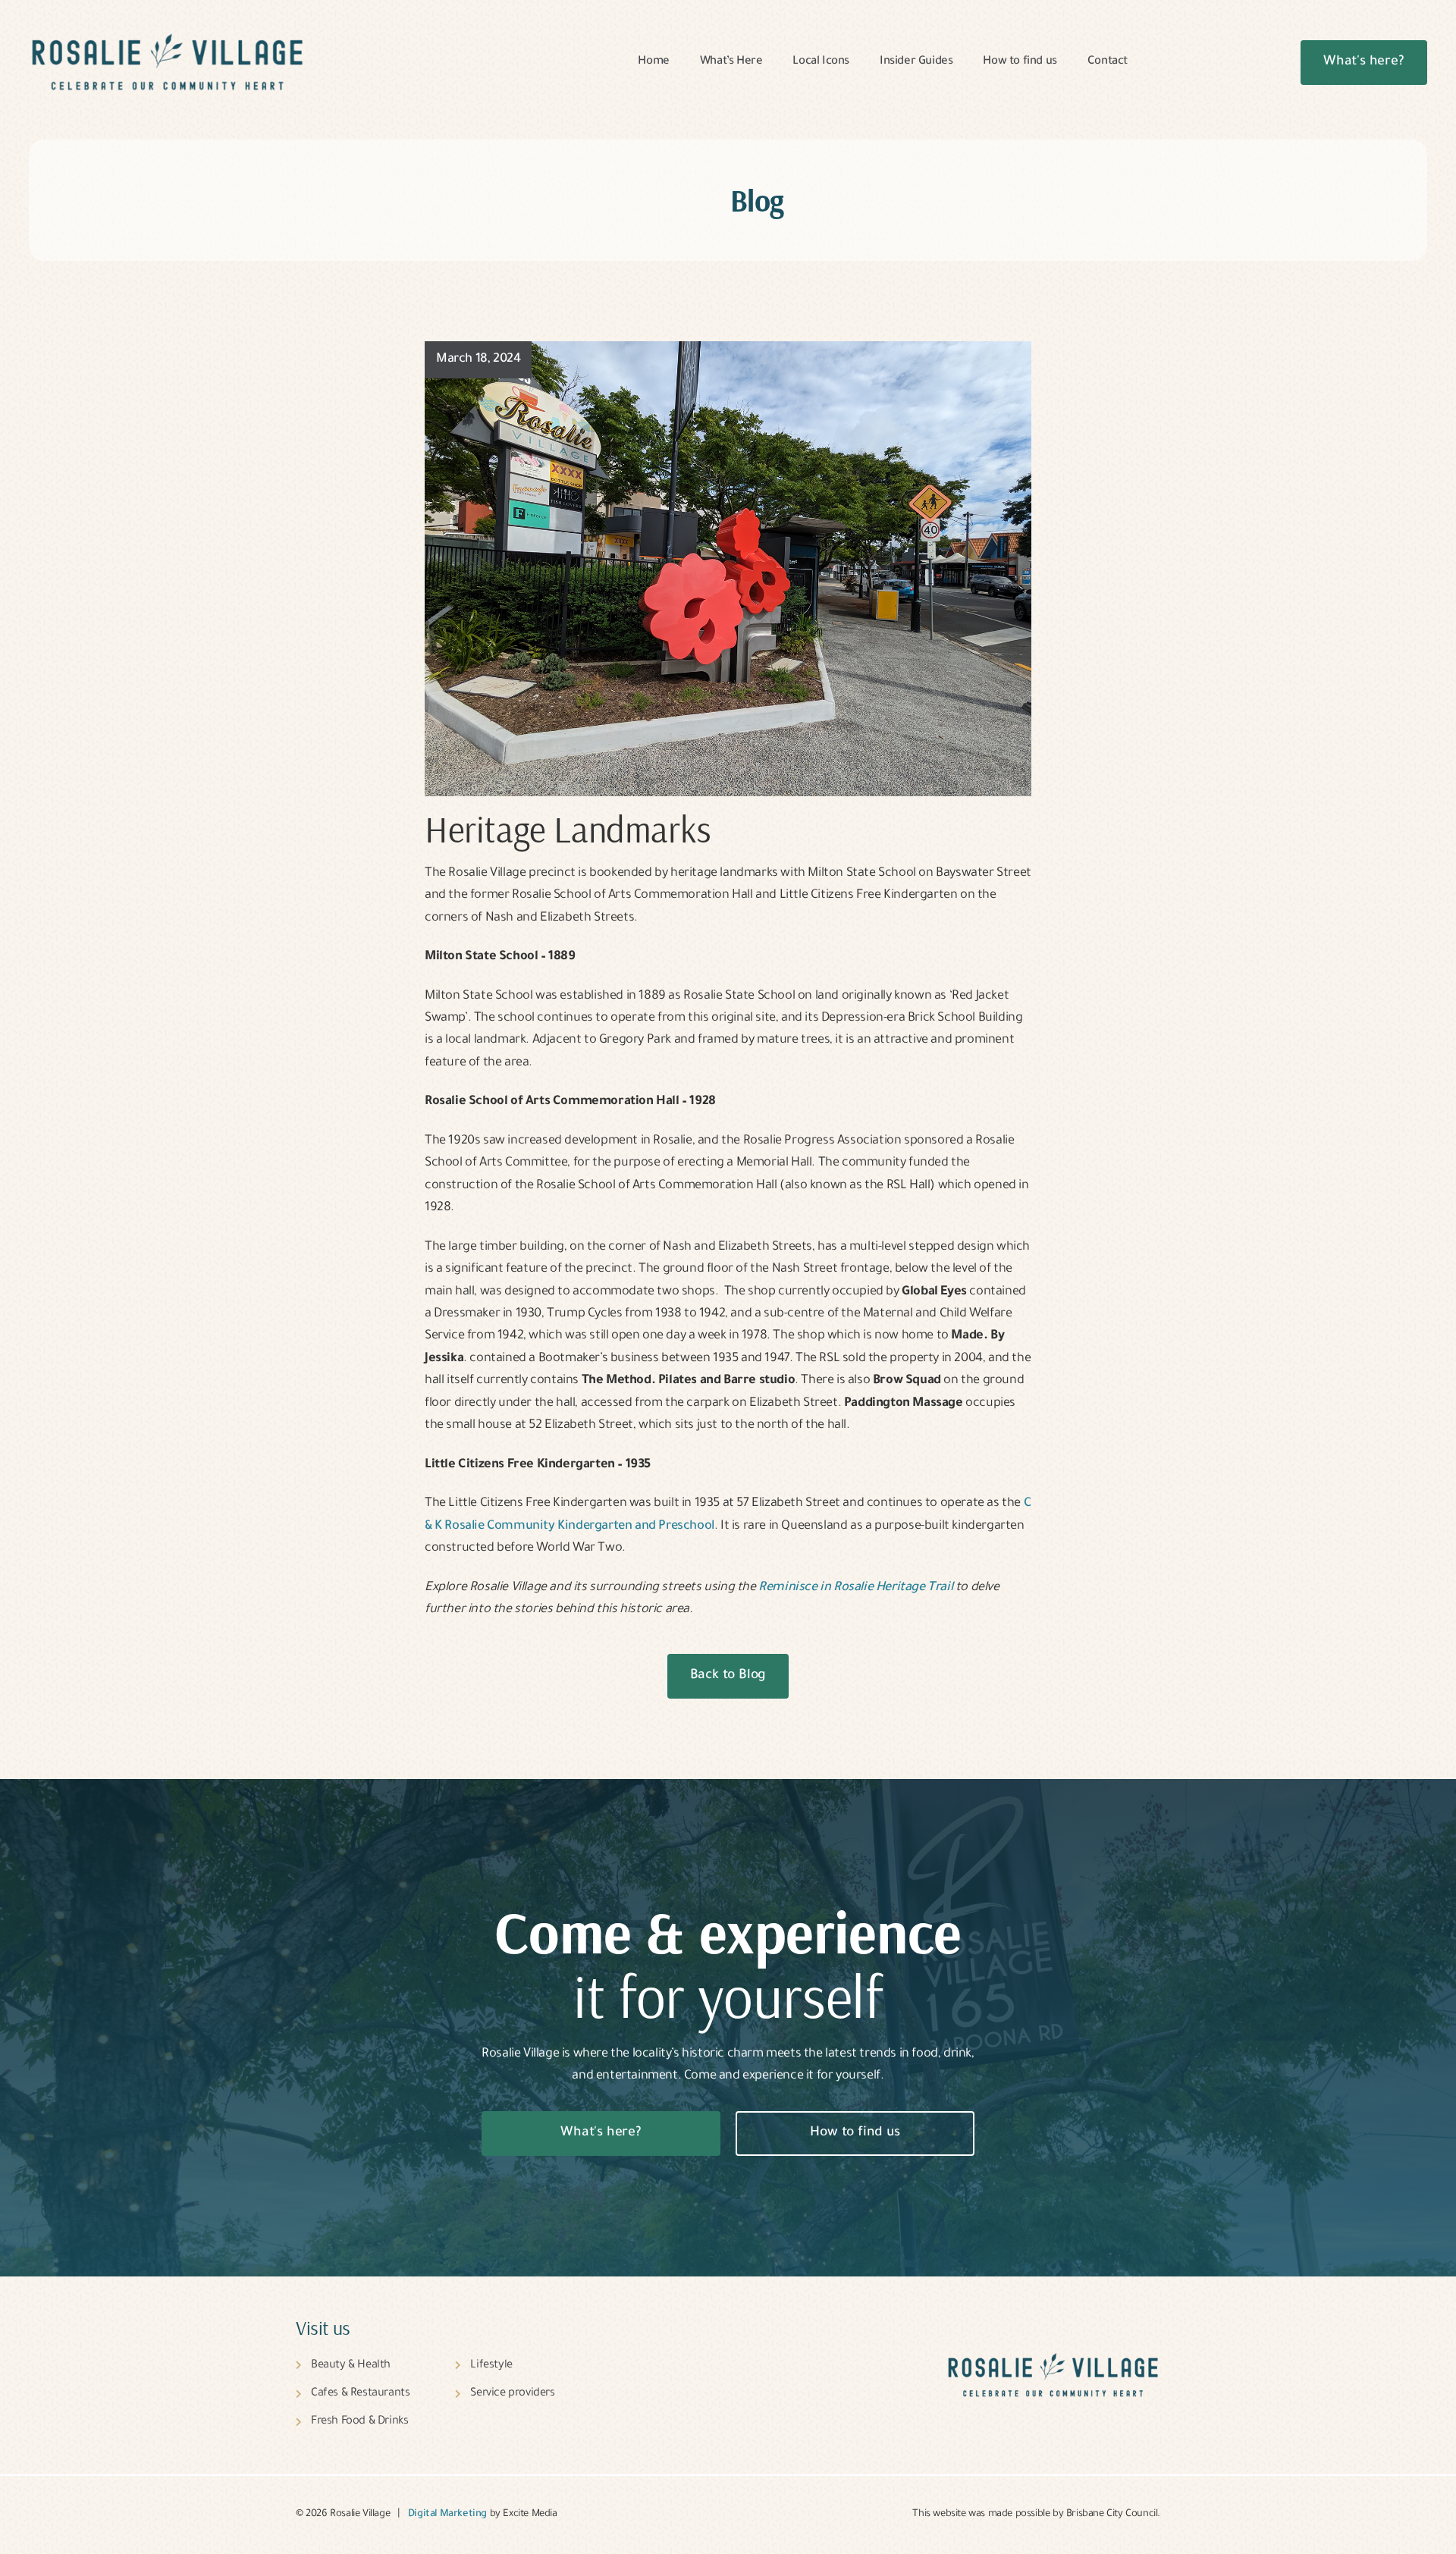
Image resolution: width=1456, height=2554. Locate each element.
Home (653, 62)
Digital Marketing (447, 2515)
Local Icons (821, 62)
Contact (1108, 62)
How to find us (1020, 62)
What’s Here (731, 62)
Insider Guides (916, 62)
